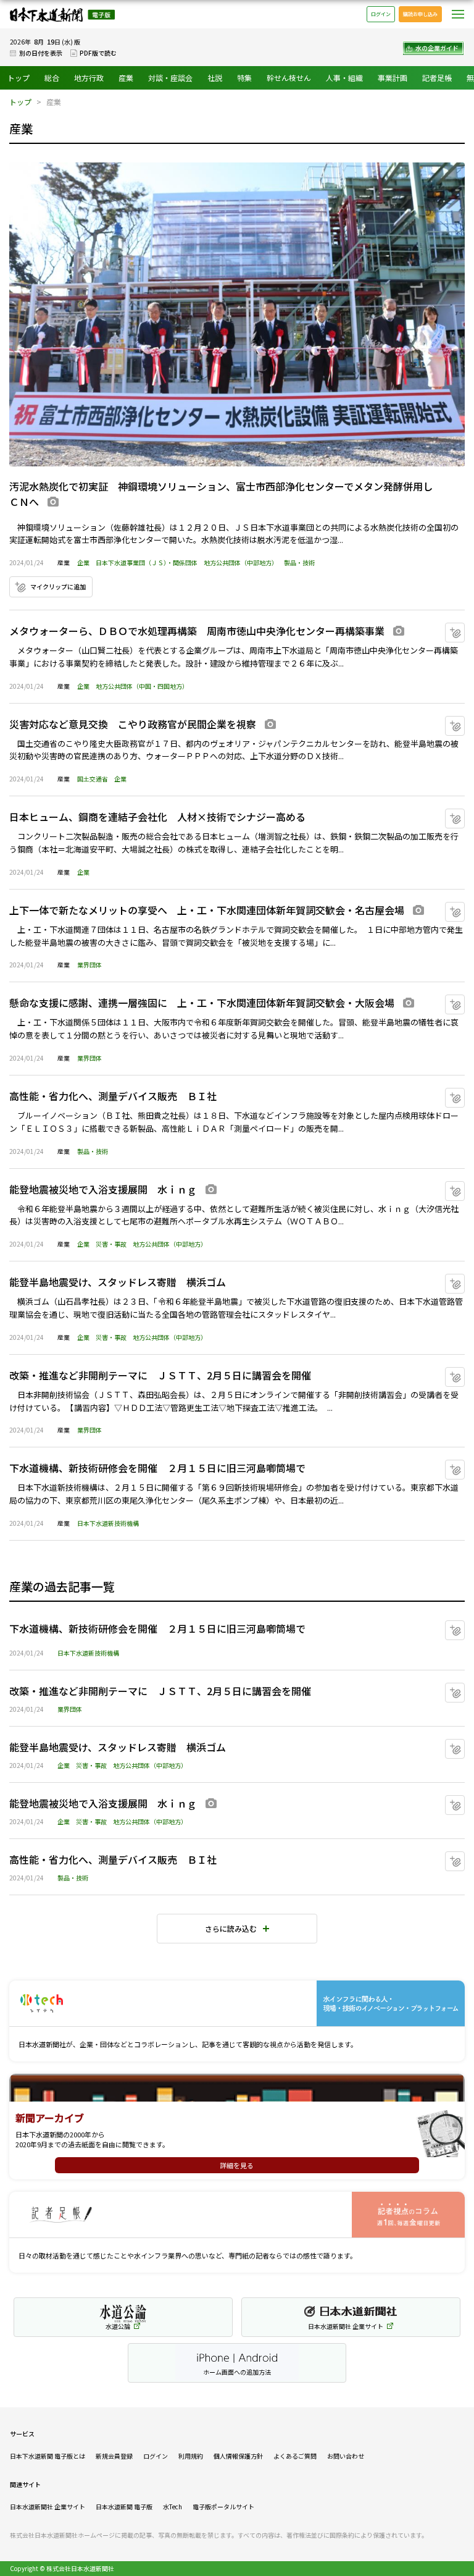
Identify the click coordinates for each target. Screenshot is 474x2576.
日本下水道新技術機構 (108, 1523)
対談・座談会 (170, 78)
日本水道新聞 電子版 (124, 2507)
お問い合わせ (346, 2456)
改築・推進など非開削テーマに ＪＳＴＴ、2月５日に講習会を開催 (160, 1375)
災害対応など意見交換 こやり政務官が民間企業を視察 (133, 724)
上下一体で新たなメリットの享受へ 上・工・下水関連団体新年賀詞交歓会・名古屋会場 (207, 910)
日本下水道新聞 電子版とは (48, 2456)
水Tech (173, 2507)
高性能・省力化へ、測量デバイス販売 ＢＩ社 (113, 1096)
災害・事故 (111, 1244)
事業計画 (393, 78)
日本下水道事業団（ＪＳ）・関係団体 (147, 562)
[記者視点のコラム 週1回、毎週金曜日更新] (237, 2215)
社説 (215, 78)
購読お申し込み (420, 14)
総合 (52, 78)
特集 (244, 78)
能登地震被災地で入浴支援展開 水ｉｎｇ (103, 1189)
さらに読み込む (231, 1928)
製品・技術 (299, 562)
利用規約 (191, 2456)
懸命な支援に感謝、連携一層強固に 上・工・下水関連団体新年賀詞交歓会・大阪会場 (202, 1003)
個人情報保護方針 (238, 2456)
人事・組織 (344, 78)
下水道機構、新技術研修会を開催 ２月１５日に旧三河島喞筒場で (157, 1468)
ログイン (381, 14)
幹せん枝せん (289, 78)
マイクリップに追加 (58, 587)
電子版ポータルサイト (223, 2507)
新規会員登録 (114, 2456)
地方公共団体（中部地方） (241, 562)
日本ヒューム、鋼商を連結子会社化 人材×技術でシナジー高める (157, 817)
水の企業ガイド (437, 48)
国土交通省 (93, 779)
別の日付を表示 (41, 53)
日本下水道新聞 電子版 (62, 15)
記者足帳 (437, 78)
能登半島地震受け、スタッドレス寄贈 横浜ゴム (118, 1282)
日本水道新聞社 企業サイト (48, 2507)
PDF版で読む (98, 53)
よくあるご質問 (295, 2456)
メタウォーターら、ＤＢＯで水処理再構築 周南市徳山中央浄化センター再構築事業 (197, 631)
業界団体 (89, 965)
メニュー (458, 14)
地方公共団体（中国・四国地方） (142, 686)
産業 (126, 78)
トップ (19, 78)
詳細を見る (237, 2165)
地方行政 (89, 78)
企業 (83, 562)
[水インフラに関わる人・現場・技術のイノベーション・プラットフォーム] (237, 2004)
